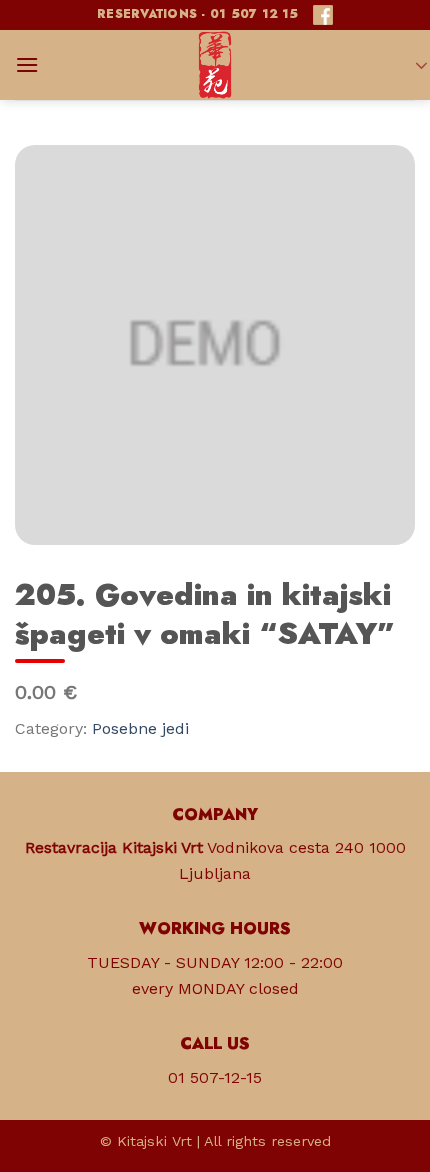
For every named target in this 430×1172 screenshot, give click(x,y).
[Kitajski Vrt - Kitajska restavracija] (215, 65)
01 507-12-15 (215, 1077)
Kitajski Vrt (154, 1141)
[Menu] (27, 64)
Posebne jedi (140, 728)
